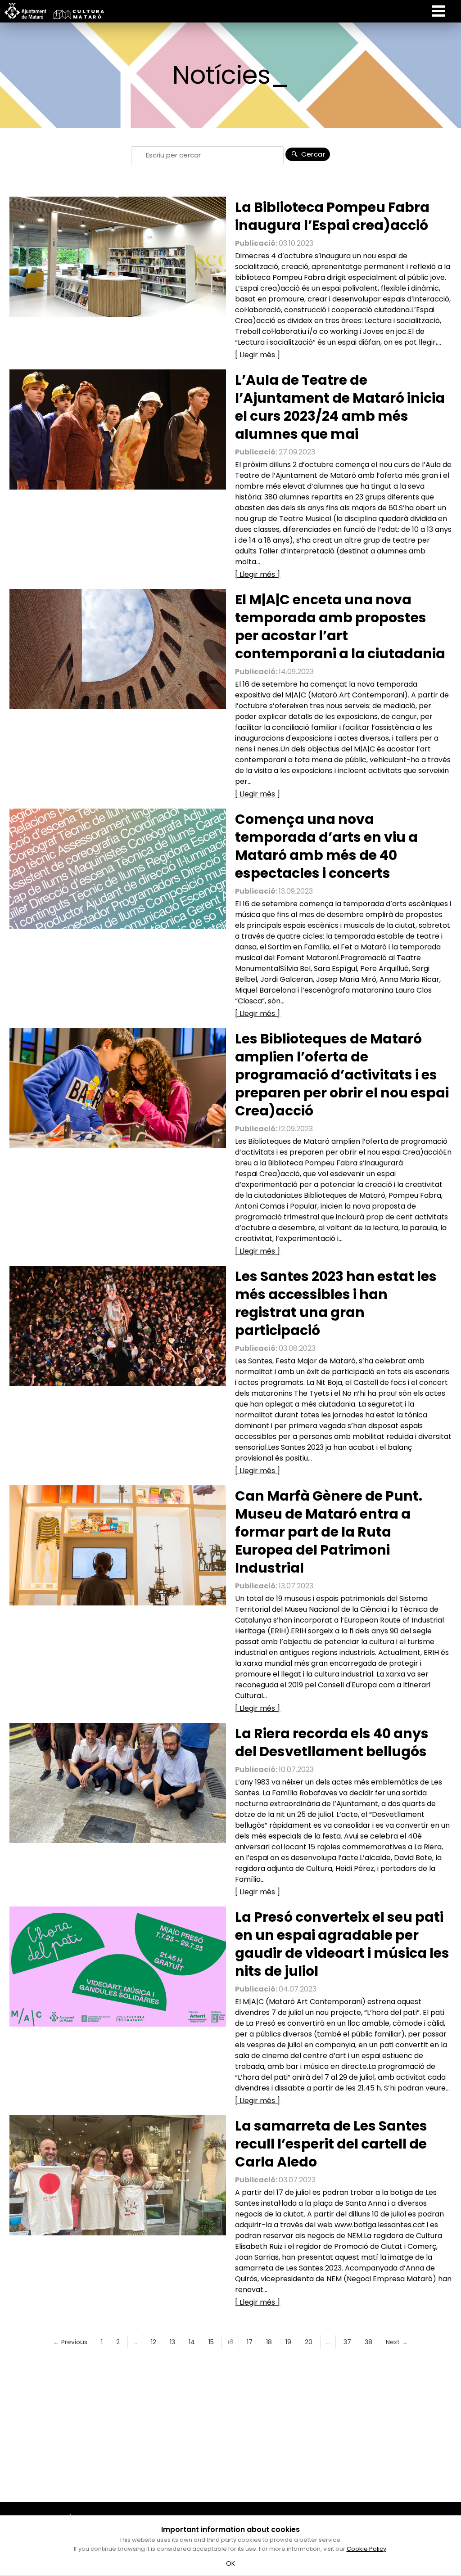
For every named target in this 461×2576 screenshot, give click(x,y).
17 (250, 2342)
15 (211, 2342)
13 (172, 2342)
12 (154, 2342)
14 (192, 2342)
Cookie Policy (366, 2549)
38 (368, 2342)
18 (269, 2342)
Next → (397, 2342)
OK (231, 2563)
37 (347, 2342)
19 (288, 2342)
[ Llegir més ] (258, 355)
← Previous (70, 2342)
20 (309, 2342)
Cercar (312, 154)
